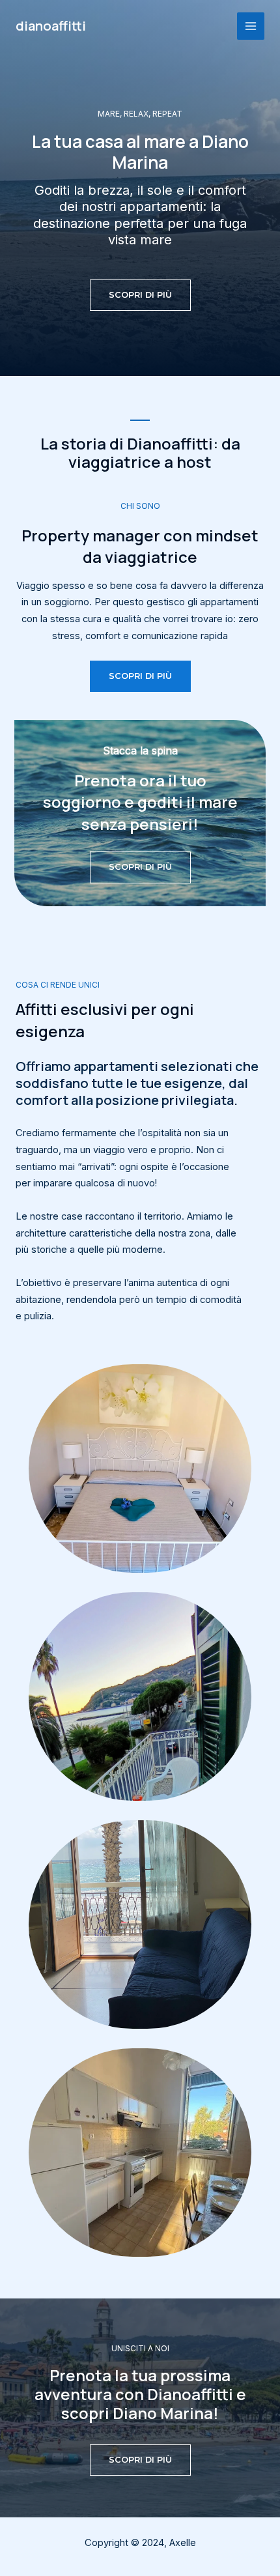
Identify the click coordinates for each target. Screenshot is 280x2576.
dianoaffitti (51, 26)
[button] (140, 295)
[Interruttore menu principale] (251, 26)
